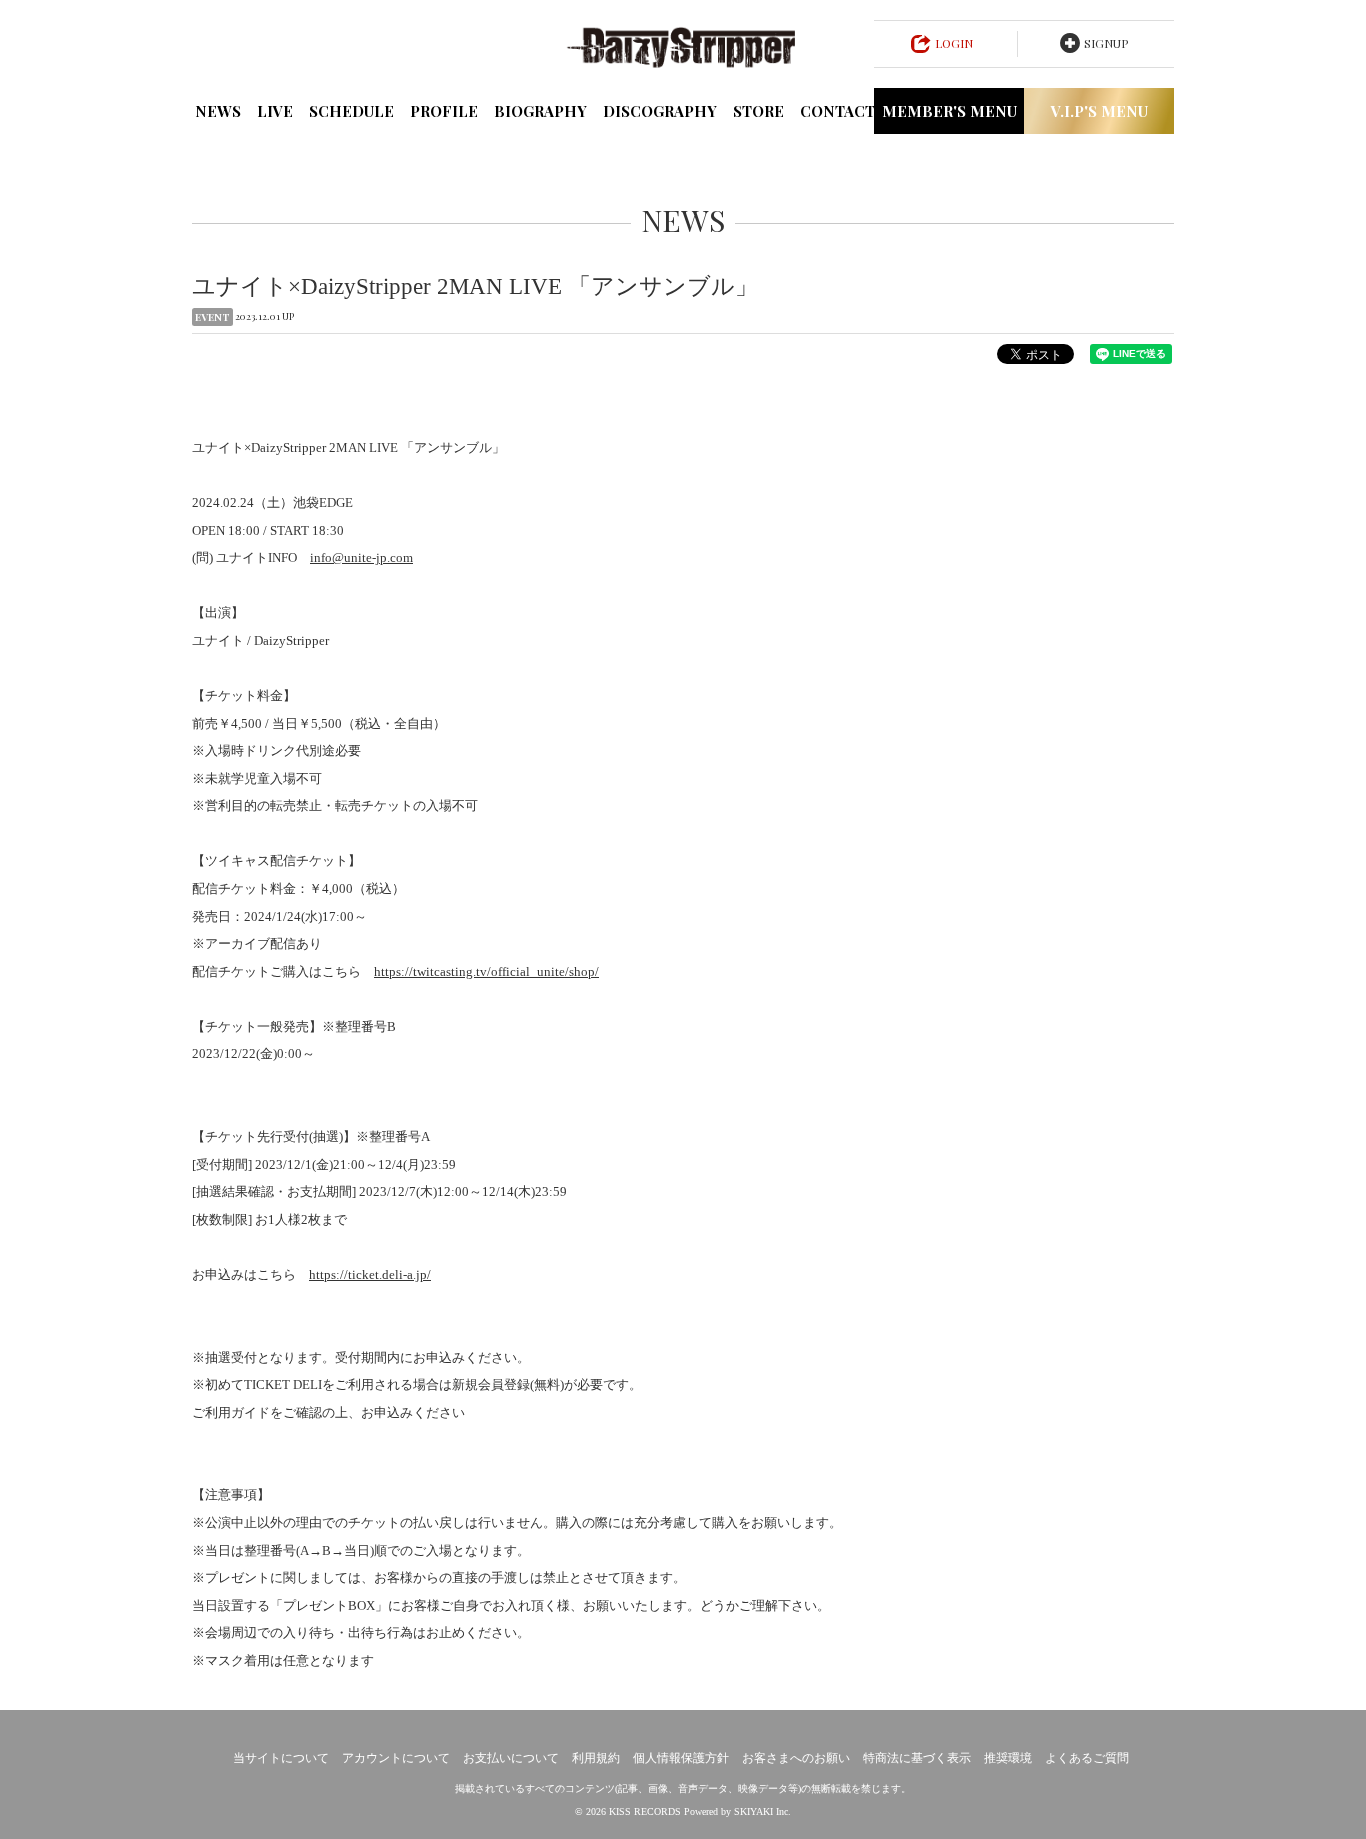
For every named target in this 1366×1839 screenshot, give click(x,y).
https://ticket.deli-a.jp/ (370, 1274)
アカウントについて (396, 1758)
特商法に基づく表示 (917, 1758)
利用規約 (596, 1758)
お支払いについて (511, 1758)
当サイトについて (281, 1758)
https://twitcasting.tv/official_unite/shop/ (486, 971)
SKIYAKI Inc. (762, 1811)
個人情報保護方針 (681, 1758)
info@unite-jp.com (361, 557)
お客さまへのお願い (796, 1758)
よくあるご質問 (1087, 1758)
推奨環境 (1008, 1758)
